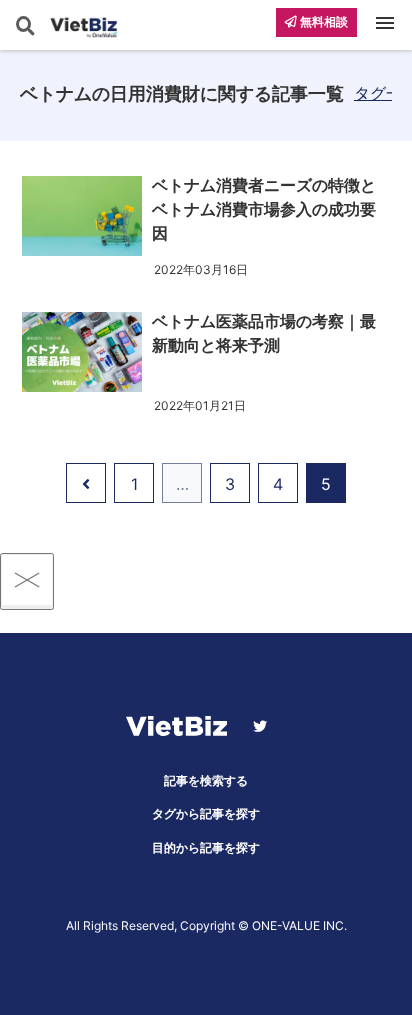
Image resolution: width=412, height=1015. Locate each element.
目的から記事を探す (206, 847)
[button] (391, 788)
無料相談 (322, 21)
